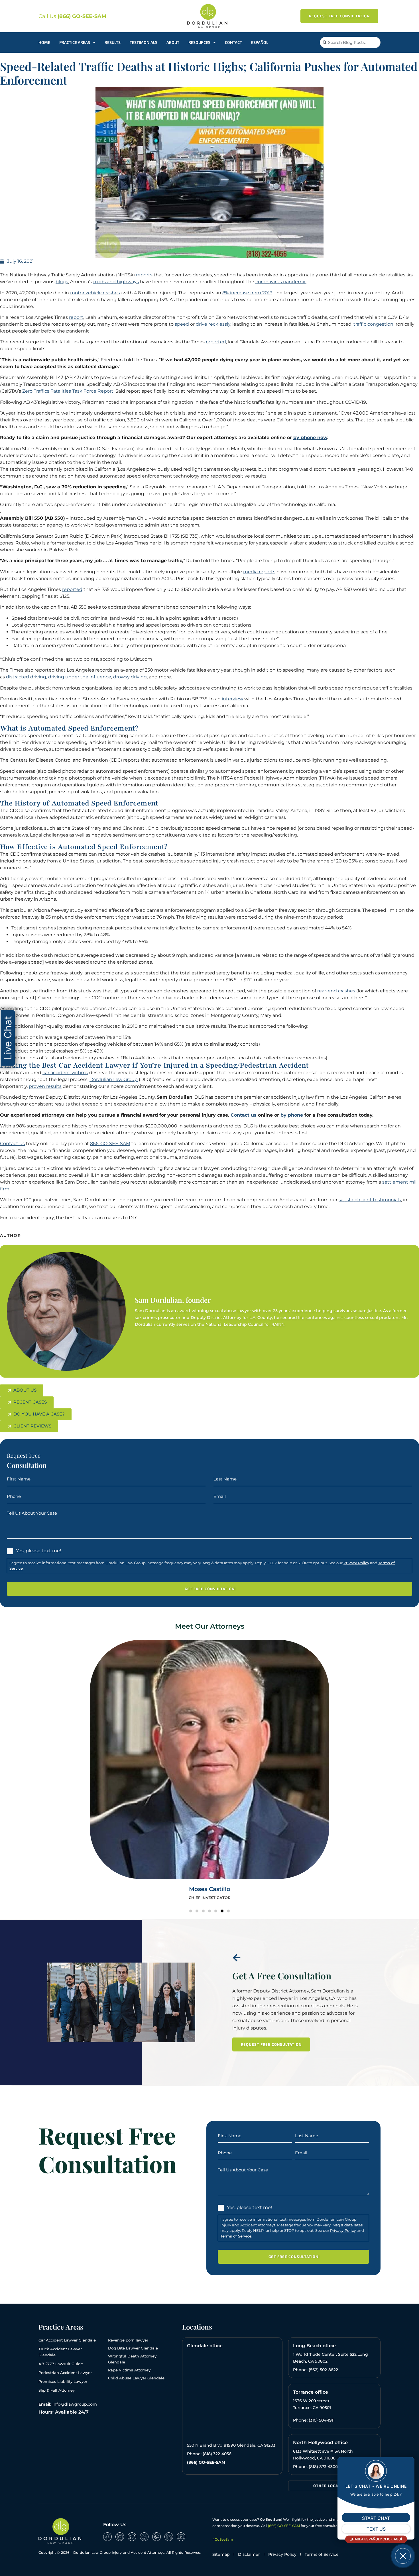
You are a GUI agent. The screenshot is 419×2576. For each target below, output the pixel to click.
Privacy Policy (356, 1563)
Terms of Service (236, 2236)
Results (113, 42)
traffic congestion (373, 324)
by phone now (310, 438)
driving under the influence (80, 677)
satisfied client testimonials (370, 1200)
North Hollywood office (320, 2443)
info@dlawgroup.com (75, 2404)
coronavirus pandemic (281, 282)
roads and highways (116, 282)
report (76, 317)
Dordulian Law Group (114, 1079)
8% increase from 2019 (247, 293)
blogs (62, 282)
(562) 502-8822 (323, 2370)
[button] (191, 1911)
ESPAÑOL (260, 42)
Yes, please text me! (38, 1551)
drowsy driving (130, 677)
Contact (233, 42)
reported (216, 342)
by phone (292, 1115)
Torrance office (311, 2392)
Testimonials (144, 42)
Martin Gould (210, 1889)
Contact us (244, 1115)
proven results (45, 1086)
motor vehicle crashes (95, 293)
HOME (44, 42)
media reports (259, 572)
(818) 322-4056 (217, 2454)
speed (182, 324)
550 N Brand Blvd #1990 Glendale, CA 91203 (231, 2445)
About (173, 42)
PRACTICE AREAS (75, 42)
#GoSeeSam (223, 2539)
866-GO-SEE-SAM (110, 1144)
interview (232, 699)
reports (144, 275)
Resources (199, 42)
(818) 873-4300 (323, 2467)
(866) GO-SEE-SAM (82, 16)
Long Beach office (314, 2346)
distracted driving (26, 677)
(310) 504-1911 (322, 2420)
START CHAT (376, 2518)
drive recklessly (213, 324)
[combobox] (350, 42)
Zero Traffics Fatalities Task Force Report (68, 391)
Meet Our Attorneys (210, 1626)
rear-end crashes (336, 991)
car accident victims (65, 1073)
